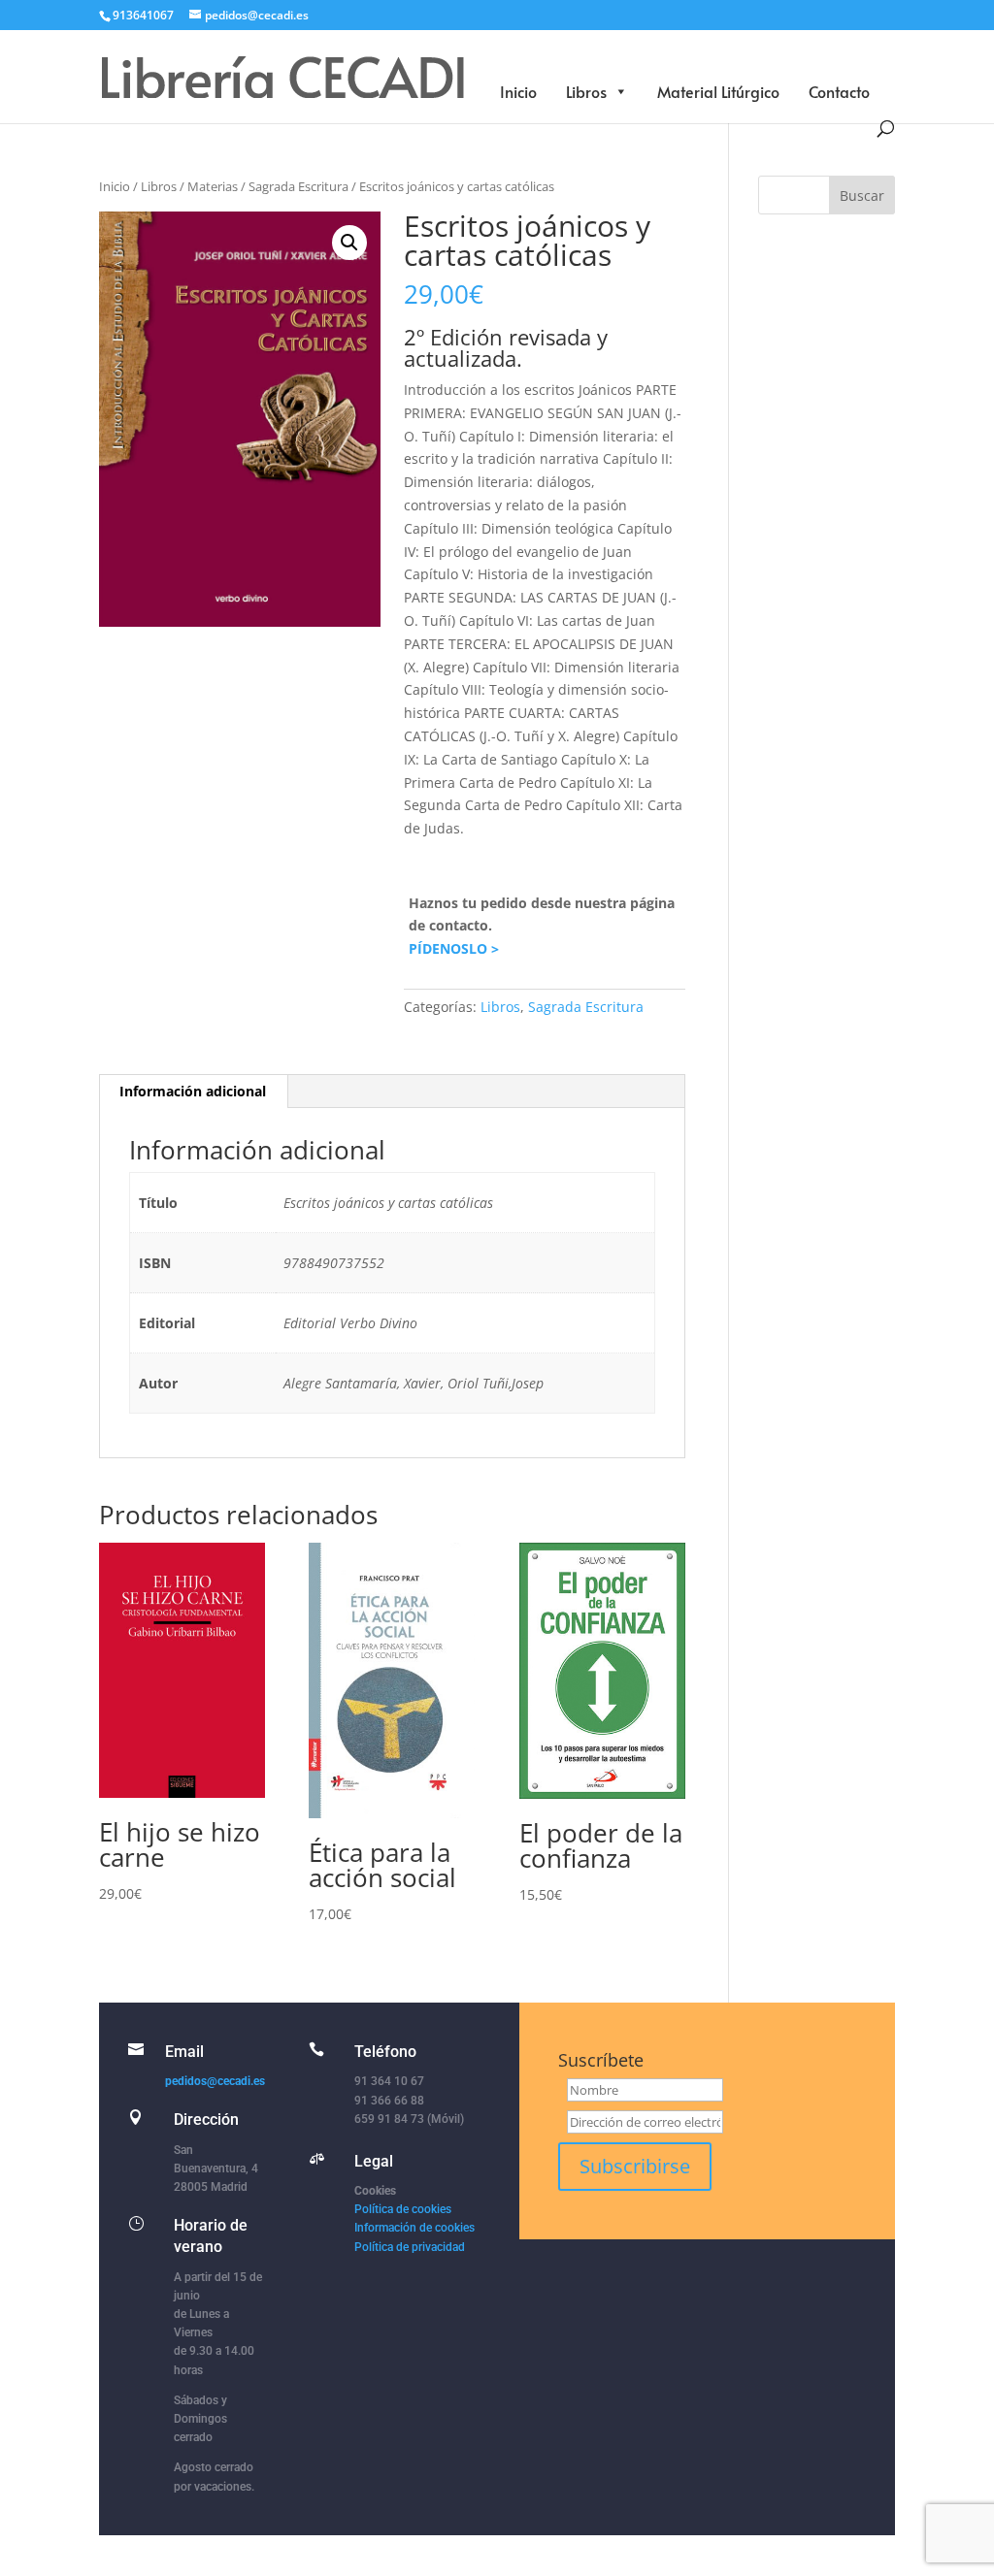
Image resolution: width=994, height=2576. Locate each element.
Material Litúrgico (718, 91)
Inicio (518, 91)
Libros (586, 91)
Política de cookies (403, 2209)
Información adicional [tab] (193, 1091)
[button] (349, 243)
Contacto (839, 91)
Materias (213, 186)
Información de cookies (414, 2228)
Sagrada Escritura (298, 186)
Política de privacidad (410, 2247)
